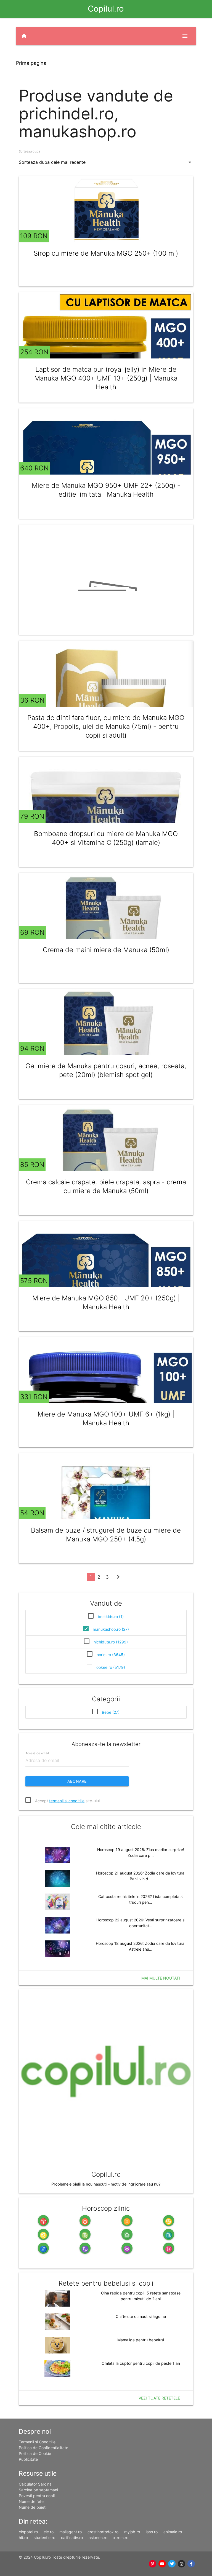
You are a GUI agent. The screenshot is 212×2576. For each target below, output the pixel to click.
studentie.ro (44, 2538)
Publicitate (28, 2459)
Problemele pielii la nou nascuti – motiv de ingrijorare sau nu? (106, 2184)
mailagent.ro (71, 2532)
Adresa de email (37, 1753)
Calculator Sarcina (35, 2484)
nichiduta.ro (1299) (111, 1642)
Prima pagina (31, 63)
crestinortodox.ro (103, 2532)
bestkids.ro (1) (111, 1617)
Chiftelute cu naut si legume (141, 2316)
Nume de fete (31, 2501)
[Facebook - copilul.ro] (191, 2564)
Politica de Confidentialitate (43, 2448)
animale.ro (173, 2532)
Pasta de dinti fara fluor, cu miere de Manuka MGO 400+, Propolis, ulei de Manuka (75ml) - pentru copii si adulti (106, 726)
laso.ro (152, 2532)
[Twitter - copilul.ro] (172, 2564)
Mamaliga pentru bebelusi (141, 2340)
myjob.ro (132, 2532)
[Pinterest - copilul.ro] (153, 2564)
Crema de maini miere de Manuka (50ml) (106, 950)
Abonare (77, 1781)
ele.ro (49, 2532)
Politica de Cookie (35, 2453)
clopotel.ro (28, 2532)
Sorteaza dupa (29, 151)
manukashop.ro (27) (111, 1629)
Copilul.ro (106, 9)
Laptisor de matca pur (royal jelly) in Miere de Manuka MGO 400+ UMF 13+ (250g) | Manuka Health (106, 378)
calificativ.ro (72, 2538)
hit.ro (23, 2538)
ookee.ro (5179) (111, 1667)
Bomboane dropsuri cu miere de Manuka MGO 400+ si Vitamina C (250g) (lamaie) (106, 838)
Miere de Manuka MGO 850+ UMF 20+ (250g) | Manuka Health (106, 1302)
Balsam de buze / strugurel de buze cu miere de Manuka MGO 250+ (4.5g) (106, 1535)
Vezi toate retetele (159, 2398)
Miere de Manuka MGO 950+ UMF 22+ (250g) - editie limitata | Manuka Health (106, 490)
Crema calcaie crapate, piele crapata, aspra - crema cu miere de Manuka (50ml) (106, 1186)
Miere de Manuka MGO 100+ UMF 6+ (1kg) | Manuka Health (106, 1419)
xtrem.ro (121, 2538)
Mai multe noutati (161, 1978)
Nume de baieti (33, 2507)
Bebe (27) (111, 1712)
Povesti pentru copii (37, 2496)
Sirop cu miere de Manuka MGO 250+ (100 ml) (106, 253)
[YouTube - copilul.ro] (162, 2564)
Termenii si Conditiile (37, 2442)
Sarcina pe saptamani (38, 2490)
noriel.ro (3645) (111, 1655)
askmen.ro (98, 2538)
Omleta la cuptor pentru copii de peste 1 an (141, 2363)
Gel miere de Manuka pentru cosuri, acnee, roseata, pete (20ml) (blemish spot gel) (106, 1070)
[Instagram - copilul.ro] (181, 2564)
